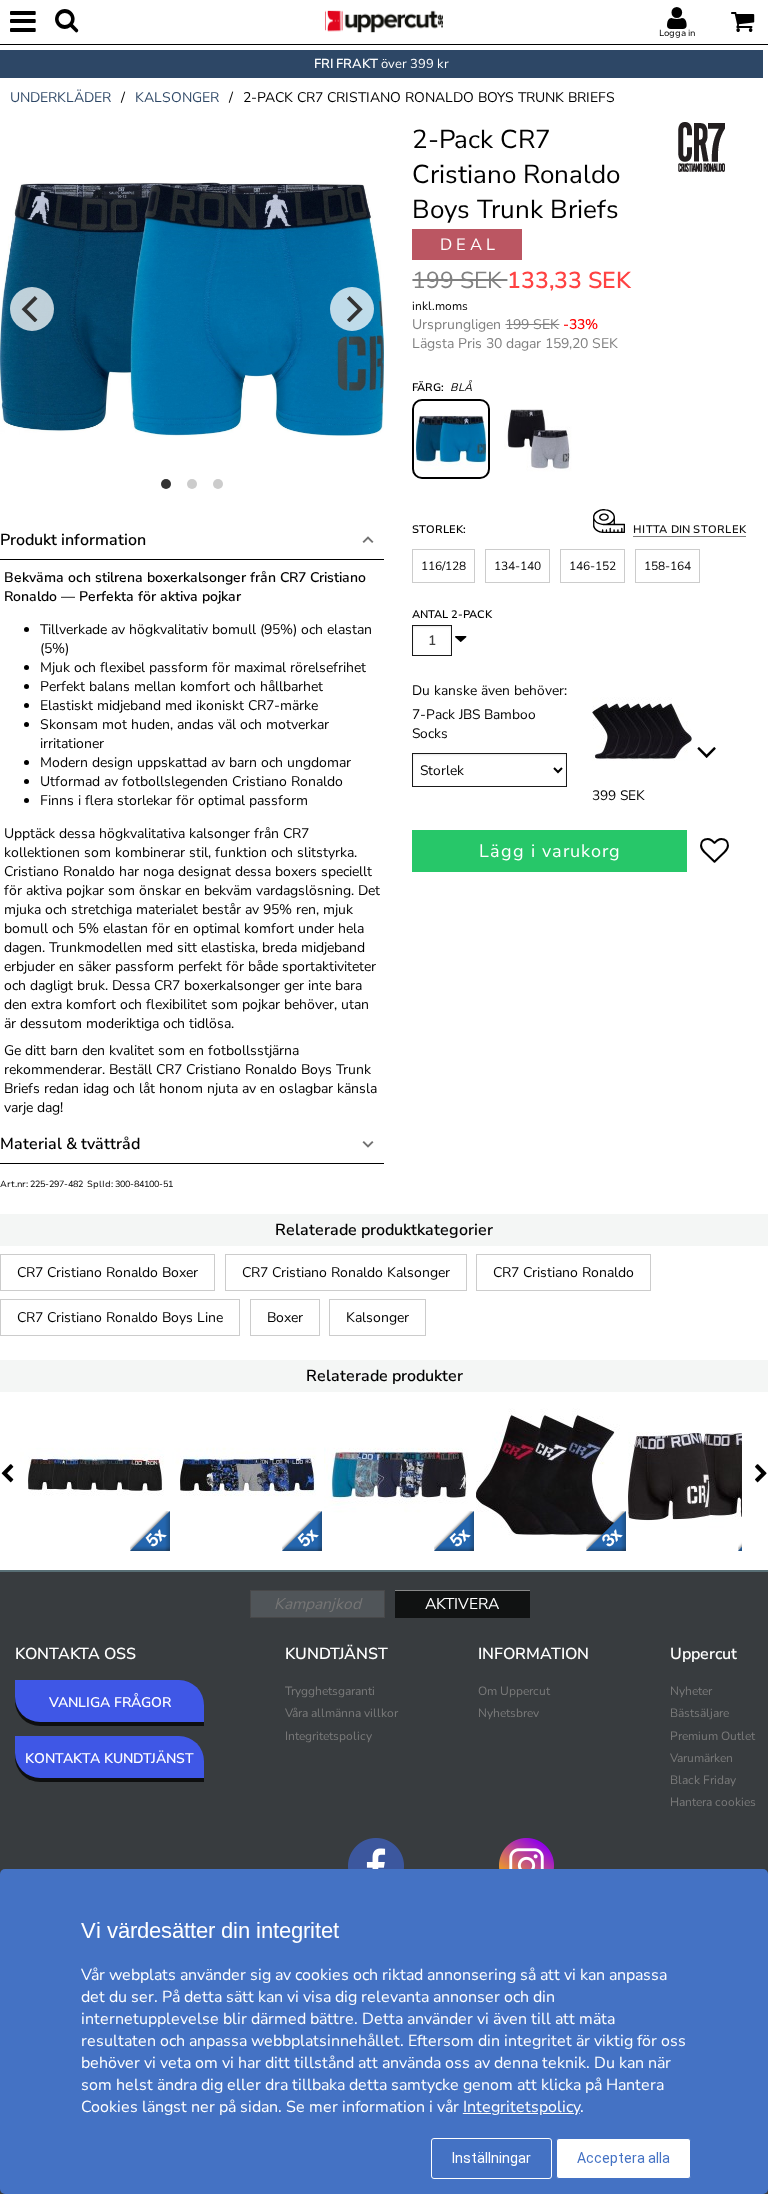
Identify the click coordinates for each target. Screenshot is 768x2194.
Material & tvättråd (70, 1144)
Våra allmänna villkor (341, 1713)
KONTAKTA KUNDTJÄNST (109, 1758)
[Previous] (32, 309)
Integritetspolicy (328, 1736)
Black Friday (703, 1780)
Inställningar (491, 2158)
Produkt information (73, 540)
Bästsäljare (699, 1713)
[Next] (352, 309)
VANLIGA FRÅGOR (110, 1702)
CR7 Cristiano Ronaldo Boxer (107, 1272)
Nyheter (691, 1691)
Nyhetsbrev (508, 1713)
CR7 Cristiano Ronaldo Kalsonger (346, 1272)
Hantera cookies (713, 1802)
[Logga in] (677, 19)
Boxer (285, 1317)
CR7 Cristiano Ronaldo (563, 1272)
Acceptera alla (623, 2158)
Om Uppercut (514, 1691)
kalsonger (177, 97)
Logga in (677, 33)
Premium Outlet (712, 1736)
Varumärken (701, 1758)
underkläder (60, 97)
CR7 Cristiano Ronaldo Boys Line (120, 1317)
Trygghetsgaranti (330, 1691)
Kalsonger (377, 1317)
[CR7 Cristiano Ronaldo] (703, 169)
